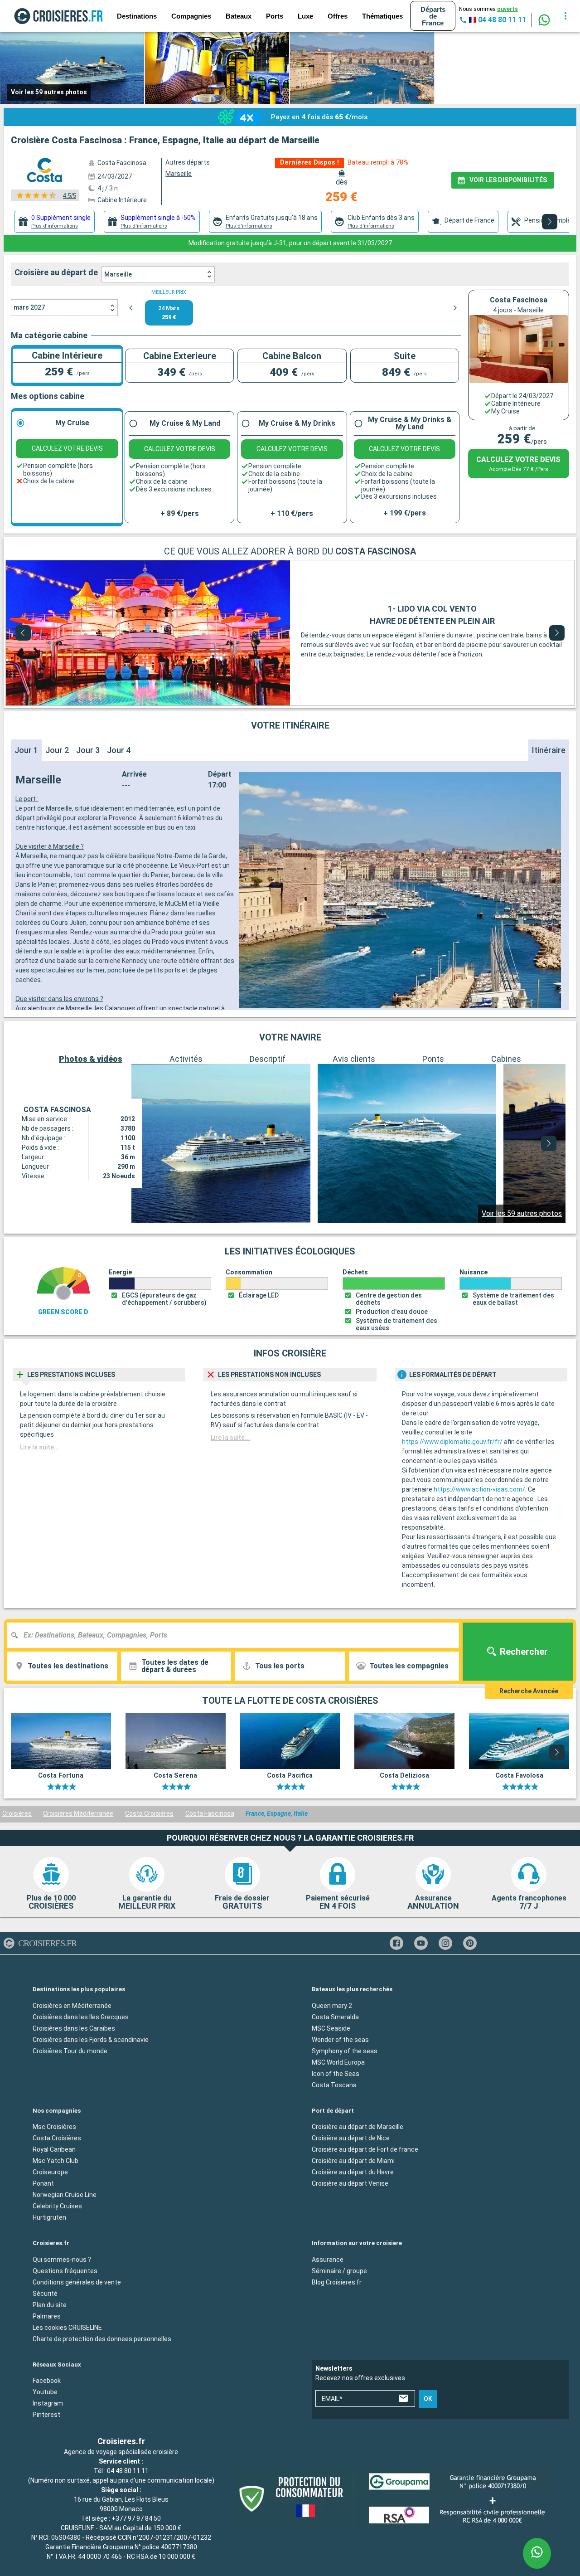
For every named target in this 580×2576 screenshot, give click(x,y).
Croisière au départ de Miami (353, 2161)
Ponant (43, 2183)
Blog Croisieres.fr (337, 2282)
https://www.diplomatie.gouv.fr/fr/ (452, 1442)
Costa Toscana (334, 2085)
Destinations (137, 16)
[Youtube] (421, 1943)
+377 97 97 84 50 (136, 2518)
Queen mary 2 (332, 2006)
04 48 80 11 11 (128, 2471)
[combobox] (237, 1635)
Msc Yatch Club (56, 2161)
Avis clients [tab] (354, 1059)
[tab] (55, 222)
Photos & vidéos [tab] (91, 1059)
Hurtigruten (49, 2217)
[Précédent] (23, 633)
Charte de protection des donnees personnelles (102, 2339)
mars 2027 (29, 307)
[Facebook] (396, 1943)
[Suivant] (550, 222)
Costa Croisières (149, 1813)
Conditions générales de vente (77, 2282)
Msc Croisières (54, 2127)
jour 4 (119, 750)
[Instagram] (445, 1943)
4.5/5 (70, 196)
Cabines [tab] (506, 1059)
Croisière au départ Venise (350, 2183)
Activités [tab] (186, 1059)
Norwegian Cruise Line (65, 2195)
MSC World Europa (338, 2062)
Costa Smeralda (335, 2017)
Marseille (118, 274)
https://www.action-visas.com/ (479, 1489)
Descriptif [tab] (268, 1059)
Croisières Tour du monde (70, 2051)
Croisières (17, 1813)
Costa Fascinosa (210, 1813)
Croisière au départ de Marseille (358, 2127)
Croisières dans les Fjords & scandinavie (91, 2040)
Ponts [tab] (433, 1059)
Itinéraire (549, 750)
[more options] (565, 16)
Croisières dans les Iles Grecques (81, 2017)
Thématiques (382, 16)
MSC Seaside (331, 2028)
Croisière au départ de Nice (351, 2138)
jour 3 (88, 750)
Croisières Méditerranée (78, 1813)
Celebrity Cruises (57, 2206)
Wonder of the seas (340, 2040)
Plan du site (50, 2305)
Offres (338, 16)
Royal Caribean (54, 2149)
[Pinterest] (470, 1943)
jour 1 (26, 750)
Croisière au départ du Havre (353, 2172)
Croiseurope (50, 2172)
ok (428, 2399)
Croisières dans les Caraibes (74, 2028)
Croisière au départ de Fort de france (365, 2149)
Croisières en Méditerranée (72, 2006)
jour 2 (57, 750)
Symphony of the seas (345, 2051)
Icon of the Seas (336, 2074)
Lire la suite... (40, 1447)
